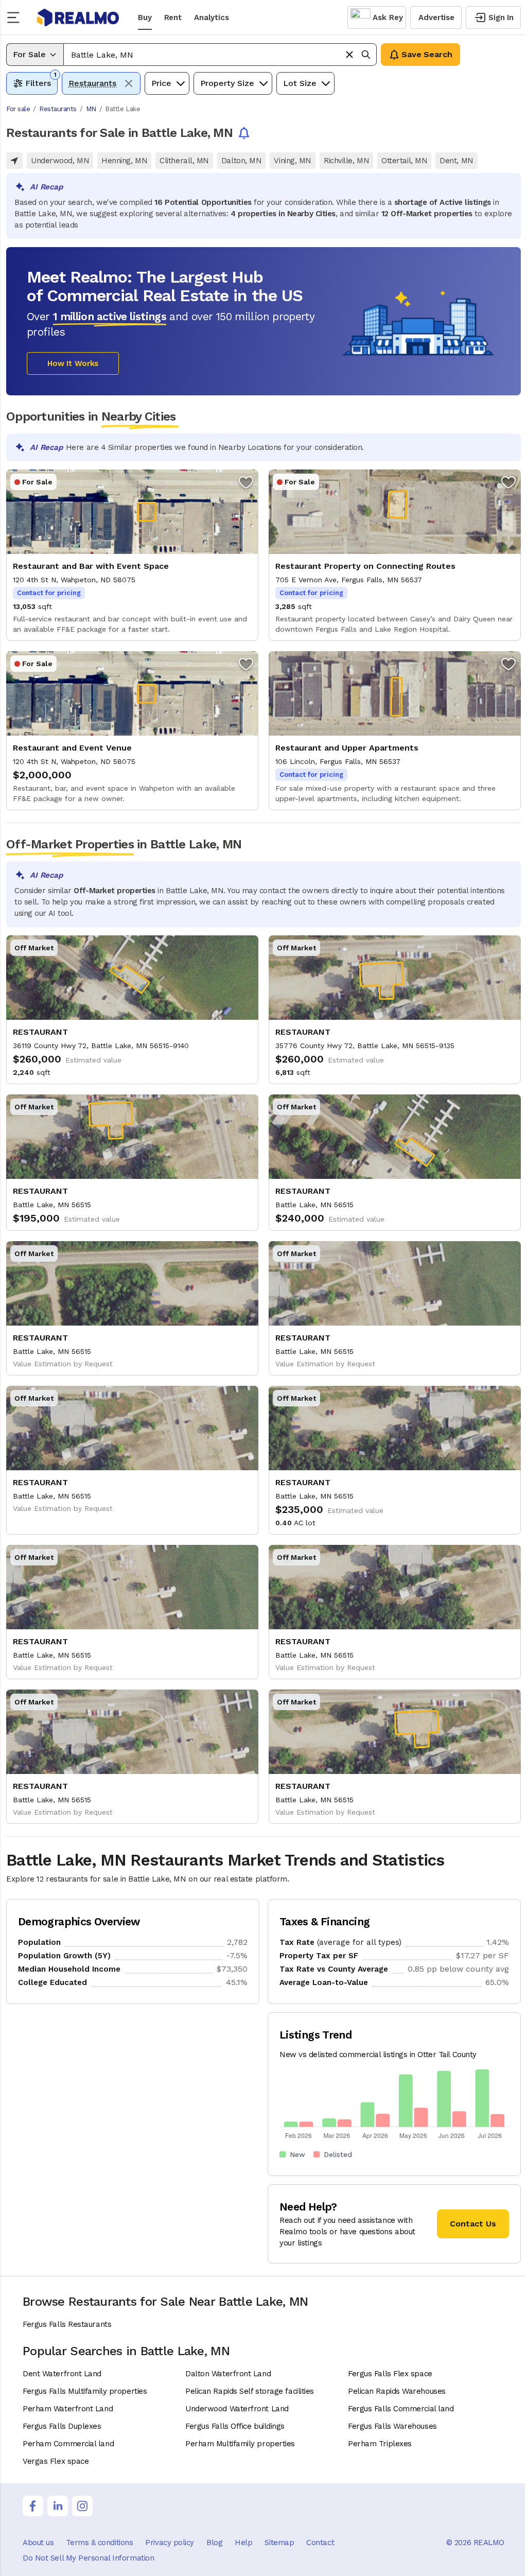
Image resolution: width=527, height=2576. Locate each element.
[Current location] (14, 161)
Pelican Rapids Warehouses (397, 2391)
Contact (320, 2543)
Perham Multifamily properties (240, 2444)
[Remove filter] (129, 83)
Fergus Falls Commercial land (401, 2409)
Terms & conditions (99, 2543)
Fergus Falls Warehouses (392, 2426)
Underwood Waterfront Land (237, 2409)
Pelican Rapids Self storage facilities (250, 2391)
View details (132, 555)
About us (38, 2543)
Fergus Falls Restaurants (67, 2324)
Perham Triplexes (380, 2444)
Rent (173, 18)
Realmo (78, 18)
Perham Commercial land (68, 2444)
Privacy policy (170, 2543)
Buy (145, 18)
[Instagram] (82, 2506)
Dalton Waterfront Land (228, 2374)
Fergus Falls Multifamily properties (85, 2391)
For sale (18, 109)
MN (91, 109)
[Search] (366, 55)
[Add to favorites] (246, 482)
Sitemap (279, 2543)
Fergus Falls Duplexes (62, 2426)
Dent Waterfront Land (62, 2374)
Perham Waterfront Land (68, 2409)
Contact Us (473, 2224)
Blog (214, 2543)
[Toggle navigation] (16, 18)
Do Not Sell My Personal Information (88, 2558)
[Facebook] (33, 2506)
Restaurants (58, 109)
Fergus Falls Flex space (390, 2374)
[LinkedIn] (58, 2506)
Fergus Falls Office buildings (235, 2426)
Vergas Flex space (56, 2461)
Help (243, 2543)
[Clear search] (349, 55)
